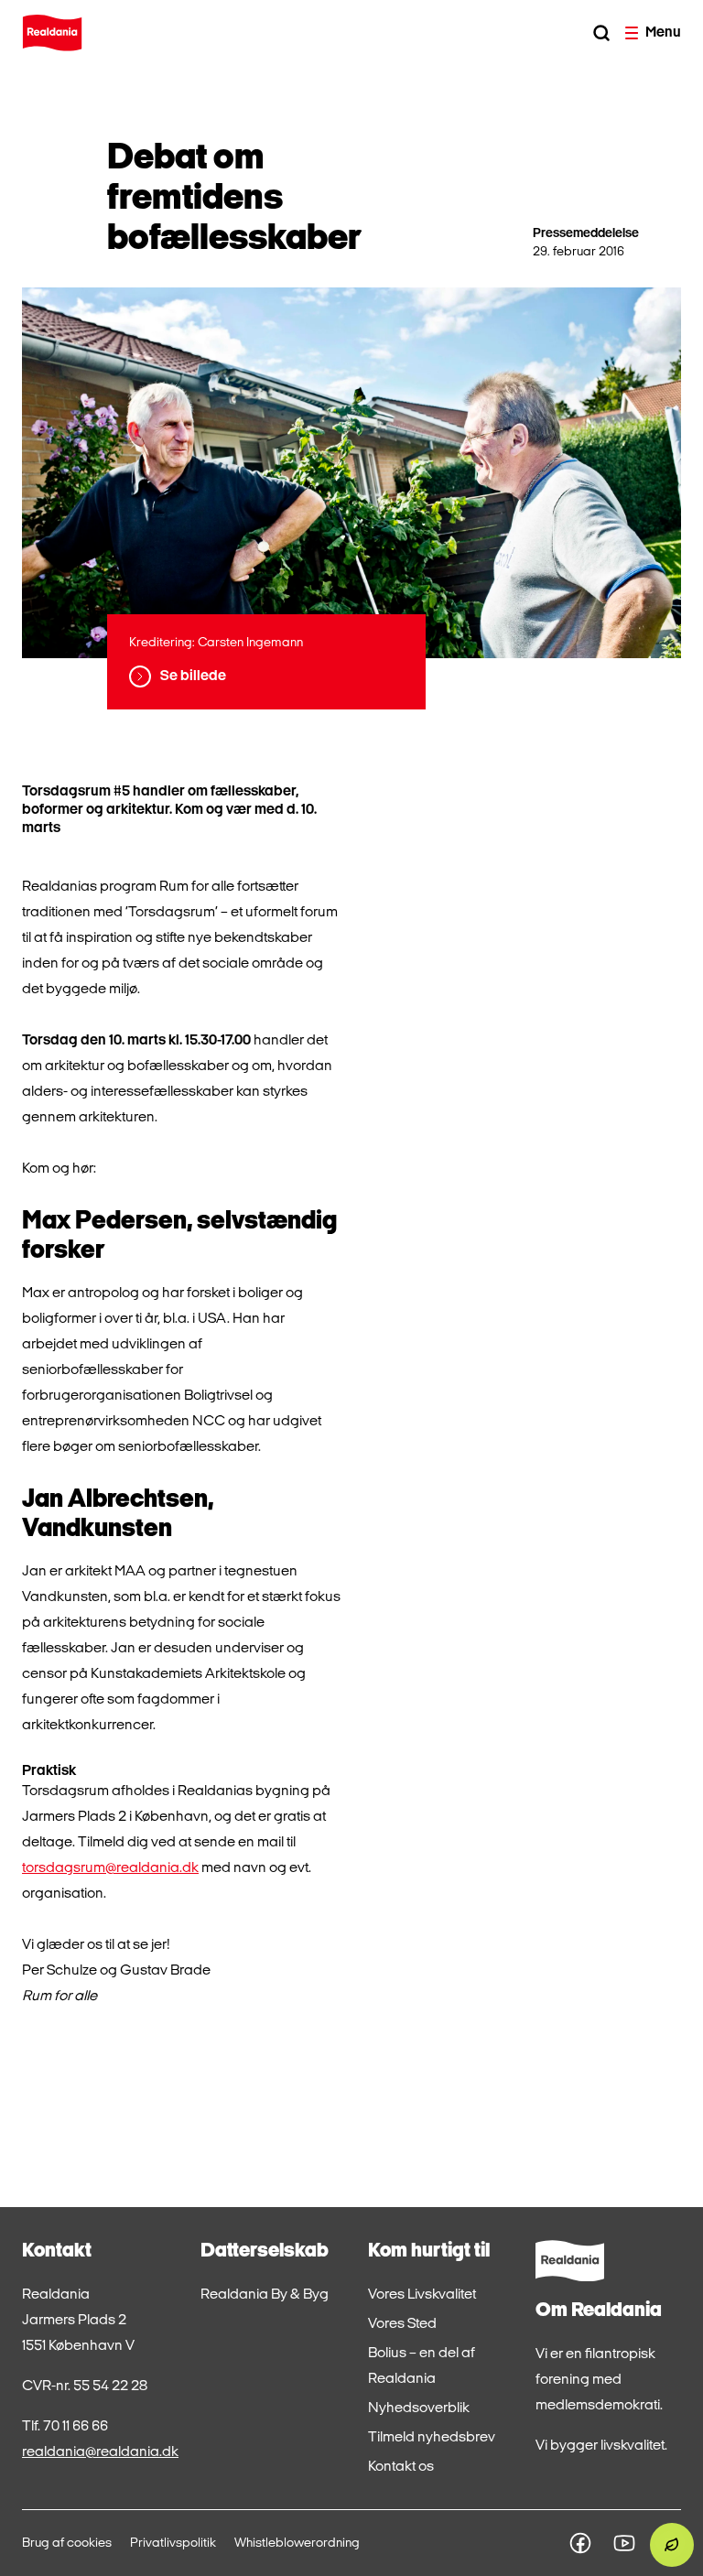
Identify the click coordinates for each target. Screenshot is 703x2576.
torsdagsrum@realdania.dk (110, 1868)
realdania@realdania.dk (100, 2452)
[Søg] (601, 33)
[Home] (52, 33)
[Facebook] (580, 2543)
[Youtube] (624, 2543)
